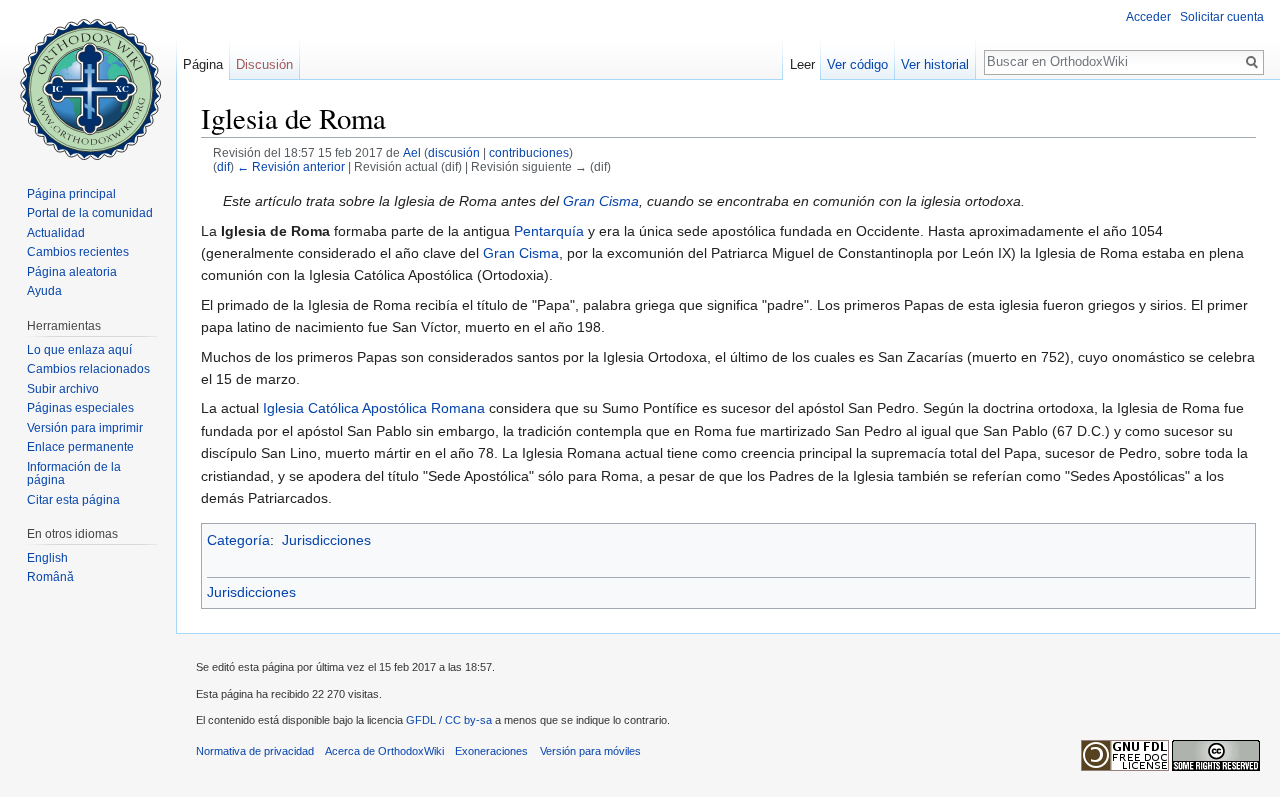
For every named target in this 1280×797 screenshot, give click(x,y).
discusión (454, 152)
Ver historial (935, 64)
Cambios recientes (78, 252)
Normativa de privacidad (255, 751)
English (47, 558)
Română (50, 577)
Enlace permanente (80, 447)
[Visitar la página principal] (88, 80)
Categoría (238, 540)
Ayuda (44, 291)
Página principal (71, 194)
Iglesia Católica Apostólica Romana (374, 408)
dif (223, 166)
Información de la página (74, 474)
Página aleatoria (72, 272)
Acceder (1148, 17)
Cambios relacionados (88, 369)
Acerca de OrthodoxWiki (384, 751)
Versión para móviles (590, 751)
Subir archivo (63, 389)
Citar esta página (73, 500)
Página (203, 64)
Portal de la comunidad (90, 213)
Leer (802, 64)
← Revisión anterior (291, 166)
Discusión (264, 64)
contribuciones (529, 152)
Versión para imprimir (85, 428)
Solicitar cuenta (1222, 17)
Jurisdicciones (326, 540)
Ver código (857, 64)
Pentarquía (549, 231)
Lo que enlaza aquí (79, 350)
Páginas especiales (80, 408)
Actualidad (56, 233)
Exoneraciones (491, 751)
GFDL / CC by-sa (449, 720)
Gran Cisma (601, 201)
